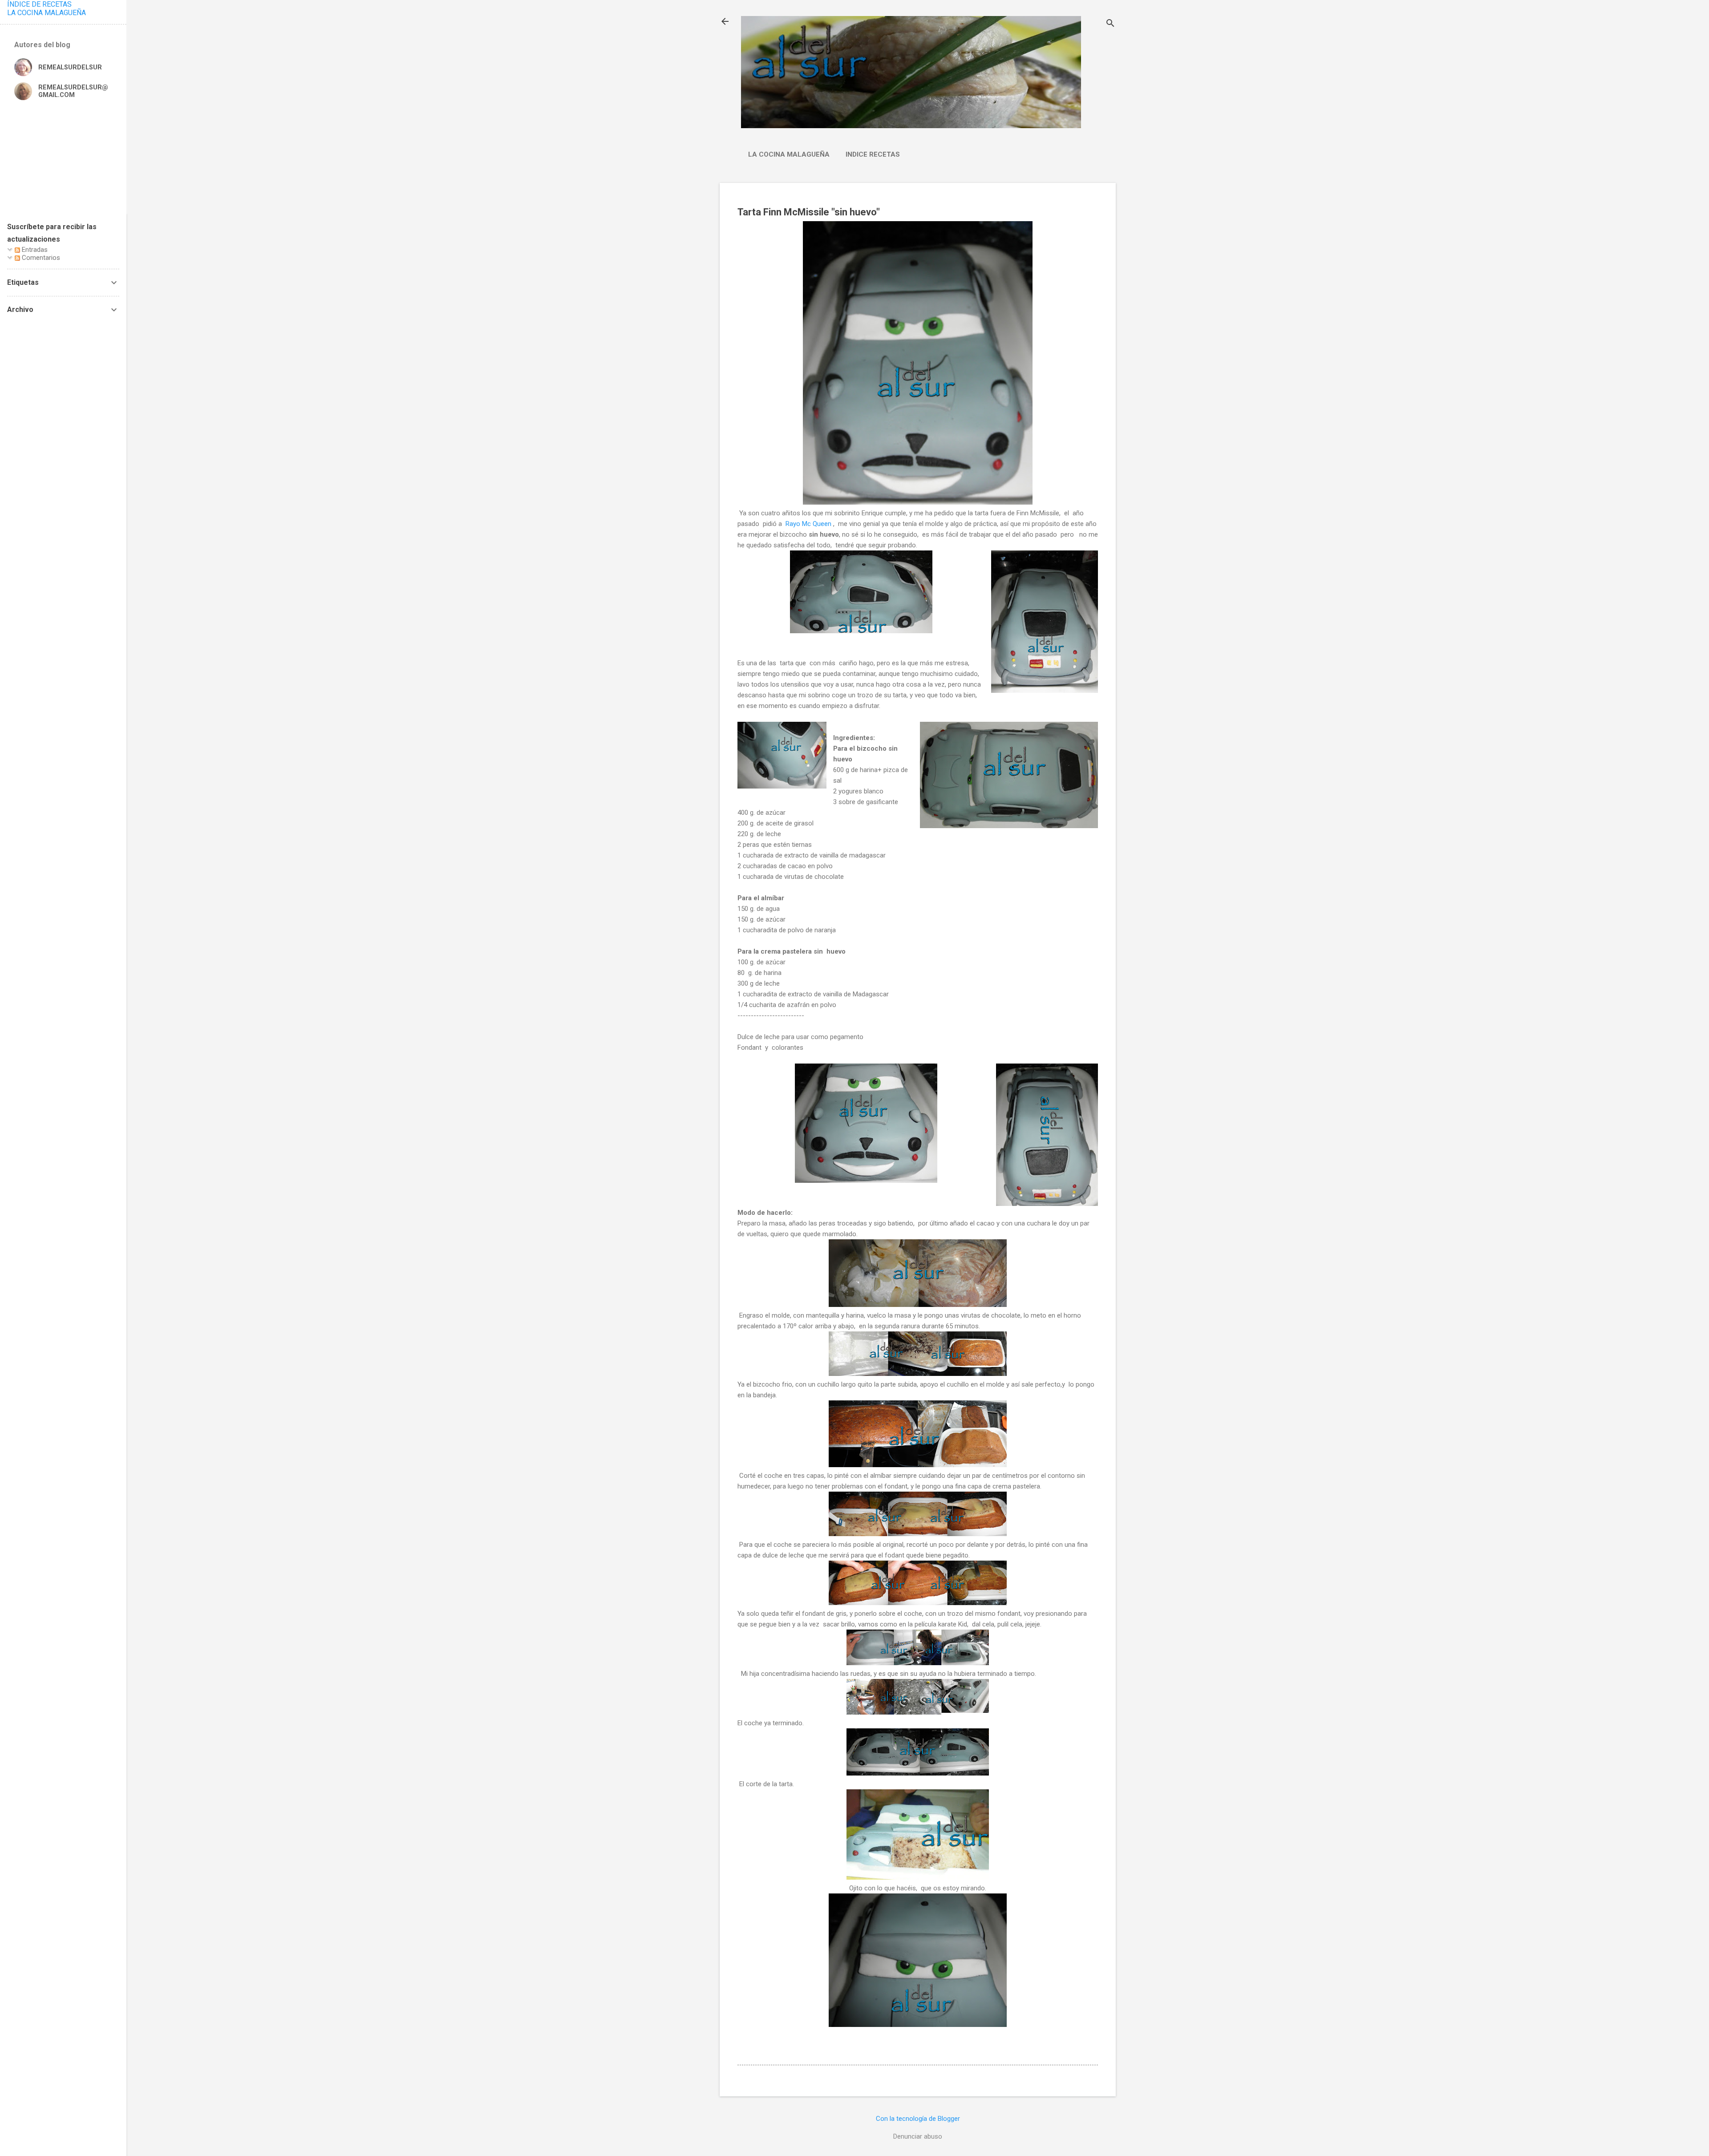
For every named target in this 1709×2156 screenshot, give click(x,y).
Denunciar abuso (918, 2136)
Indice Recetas (873, 154)
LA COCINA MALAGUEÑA (47, 13)
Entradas (34, 250)
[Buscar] (1110, 24)
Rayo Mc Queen (808, 524)
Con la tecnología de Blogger (918, 2119)
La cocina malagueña (789, 154)
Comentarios (40, 258)
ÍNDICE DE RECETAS (39, 4)
